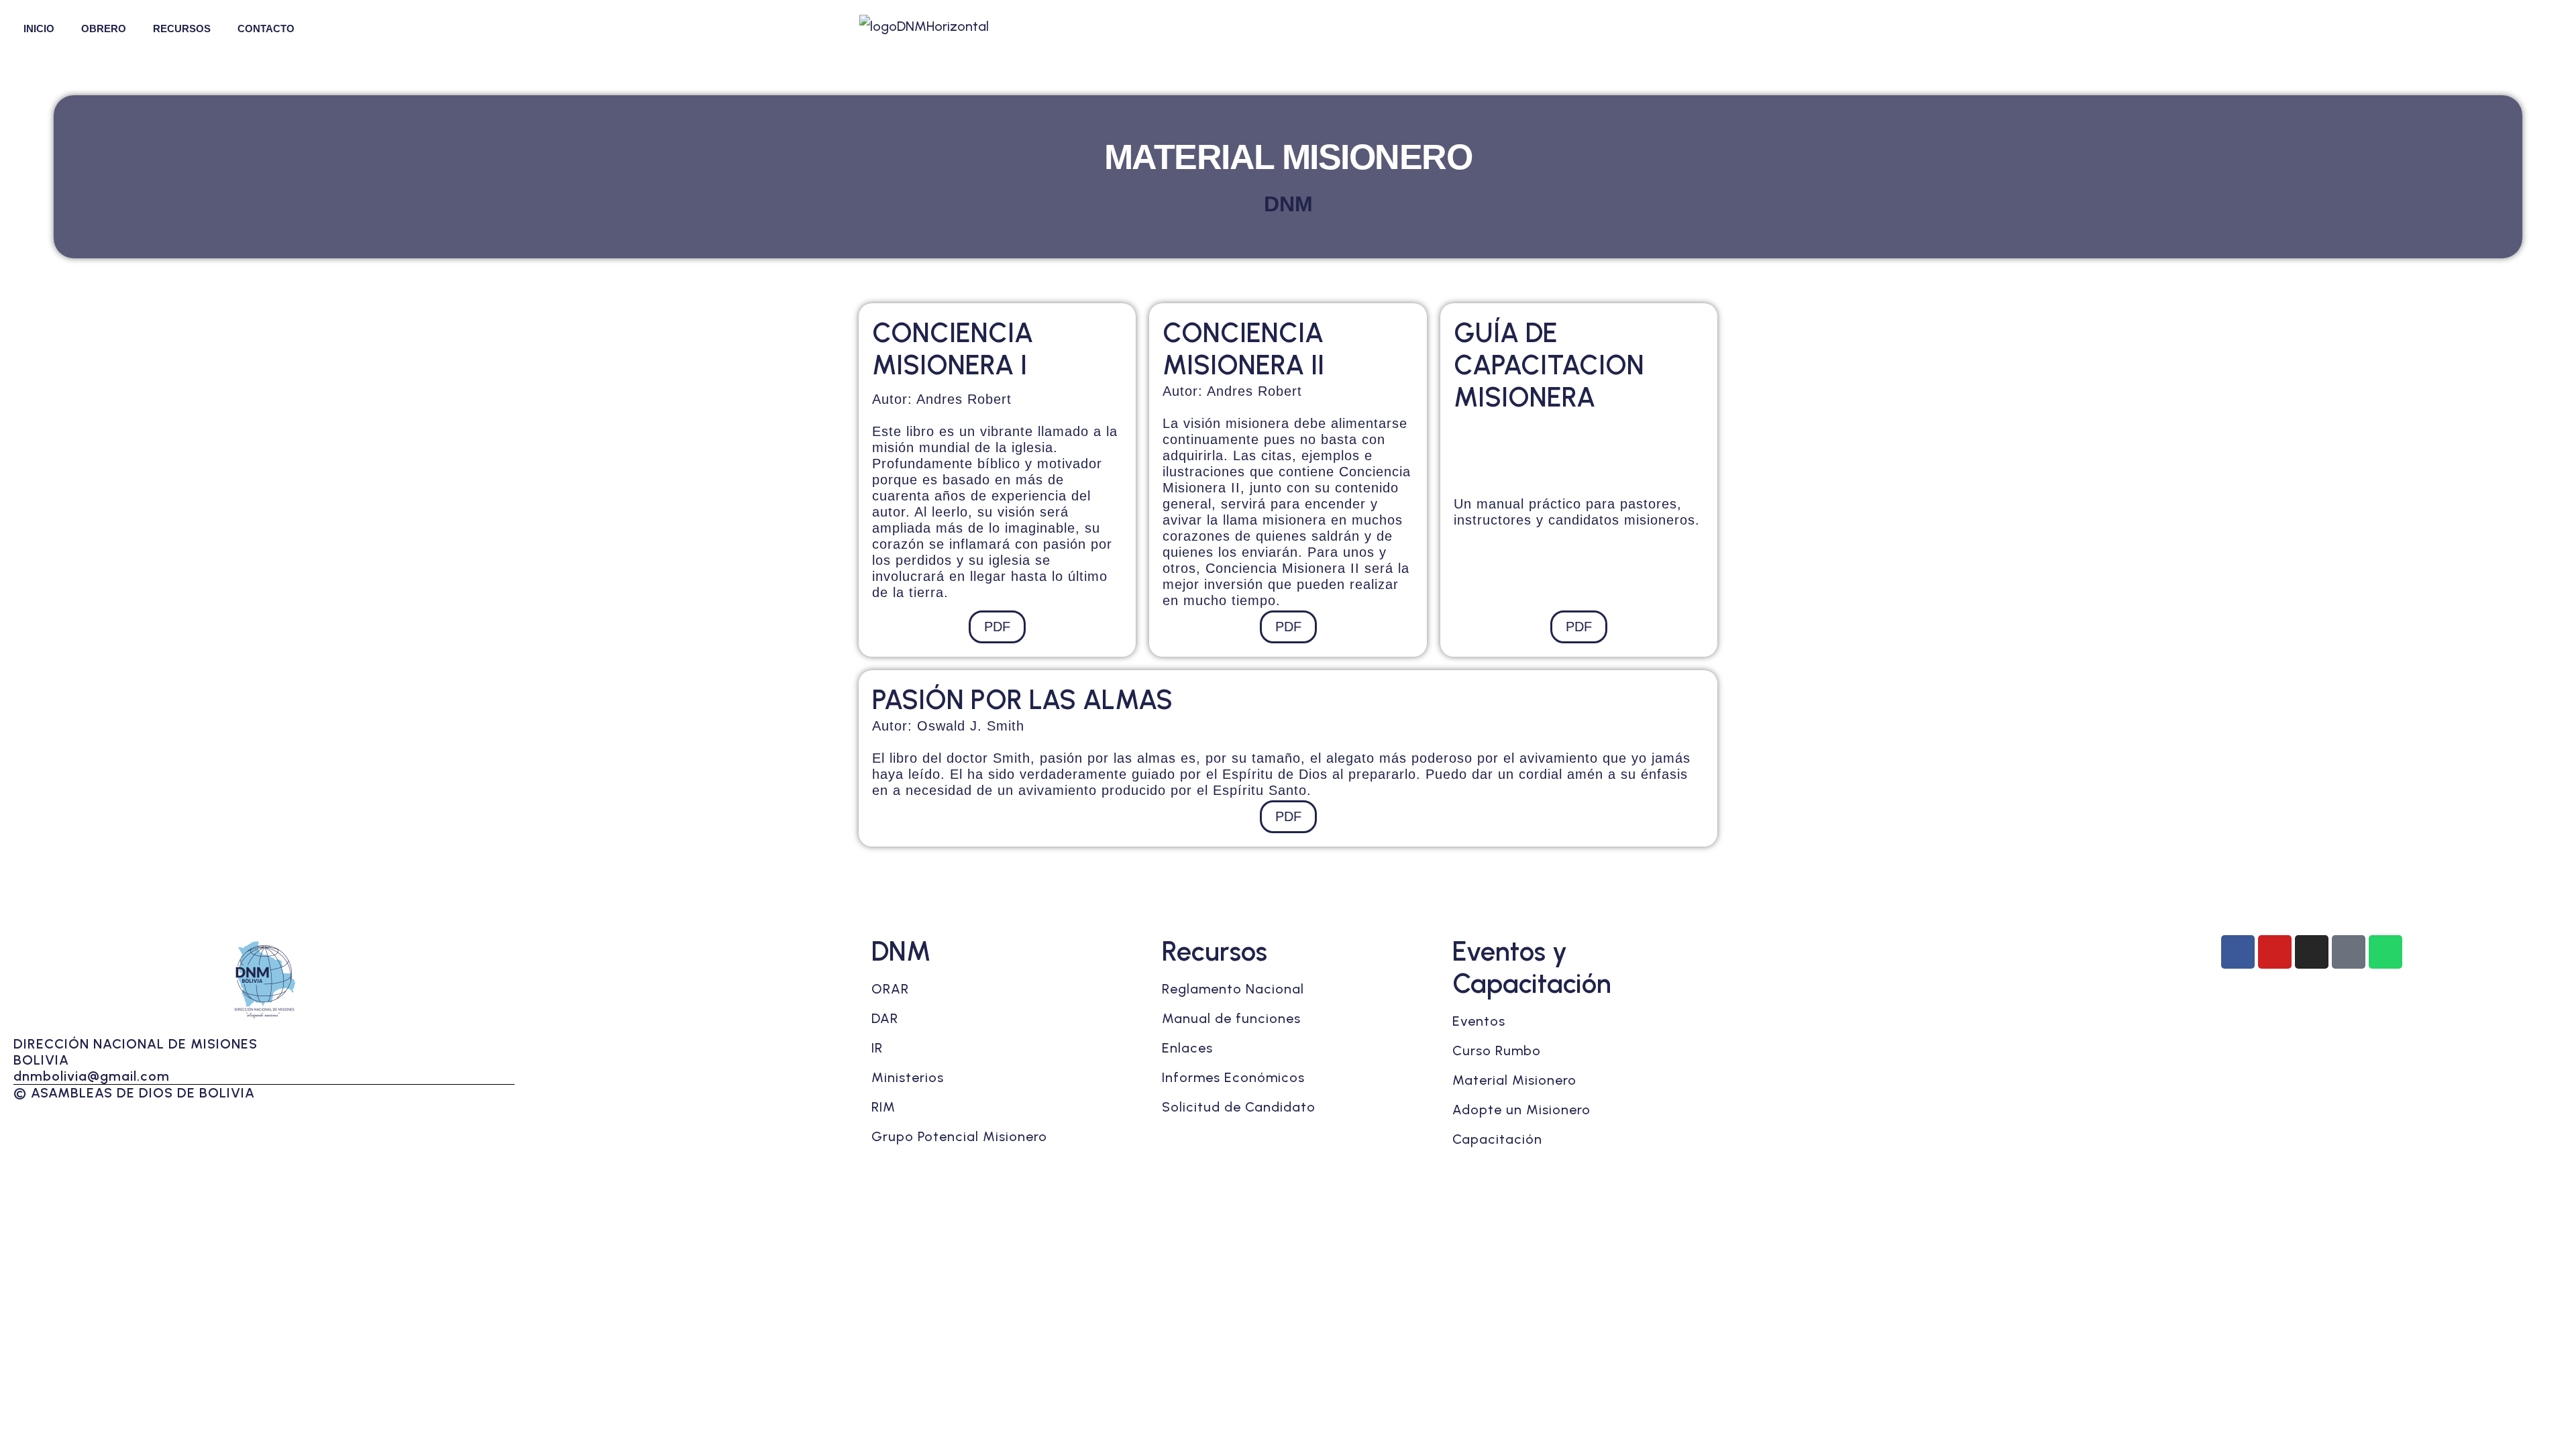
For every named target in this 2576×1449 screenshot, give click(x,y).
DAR (885, 1018)
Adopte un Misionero (1521, 1110)
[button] (42, 29)
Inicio (39, 29)
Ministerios (908, 1077)
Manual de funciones (1231, 1018)
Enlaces (1187, 1048)
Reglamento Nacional (1233, 989)
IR (877, 1048)
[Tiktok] (2349, 952)
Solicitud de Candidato (1239, 1107)
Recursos (182, 29)
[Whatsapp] (2385, 952)
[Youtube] (2275, 952)
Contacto (266, 29)
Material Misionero (1514, 1080)
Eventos (1479, 1021)
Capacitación (1497, 1139)
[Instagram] (2312, 952)
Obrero (104, 29)
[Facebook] (2238, 952)
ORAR (890, 989)
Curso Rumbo (1497, 1051)
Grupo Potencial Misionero (959, 1136)
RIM (883, 1107)
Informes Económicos (1233, 1077)
